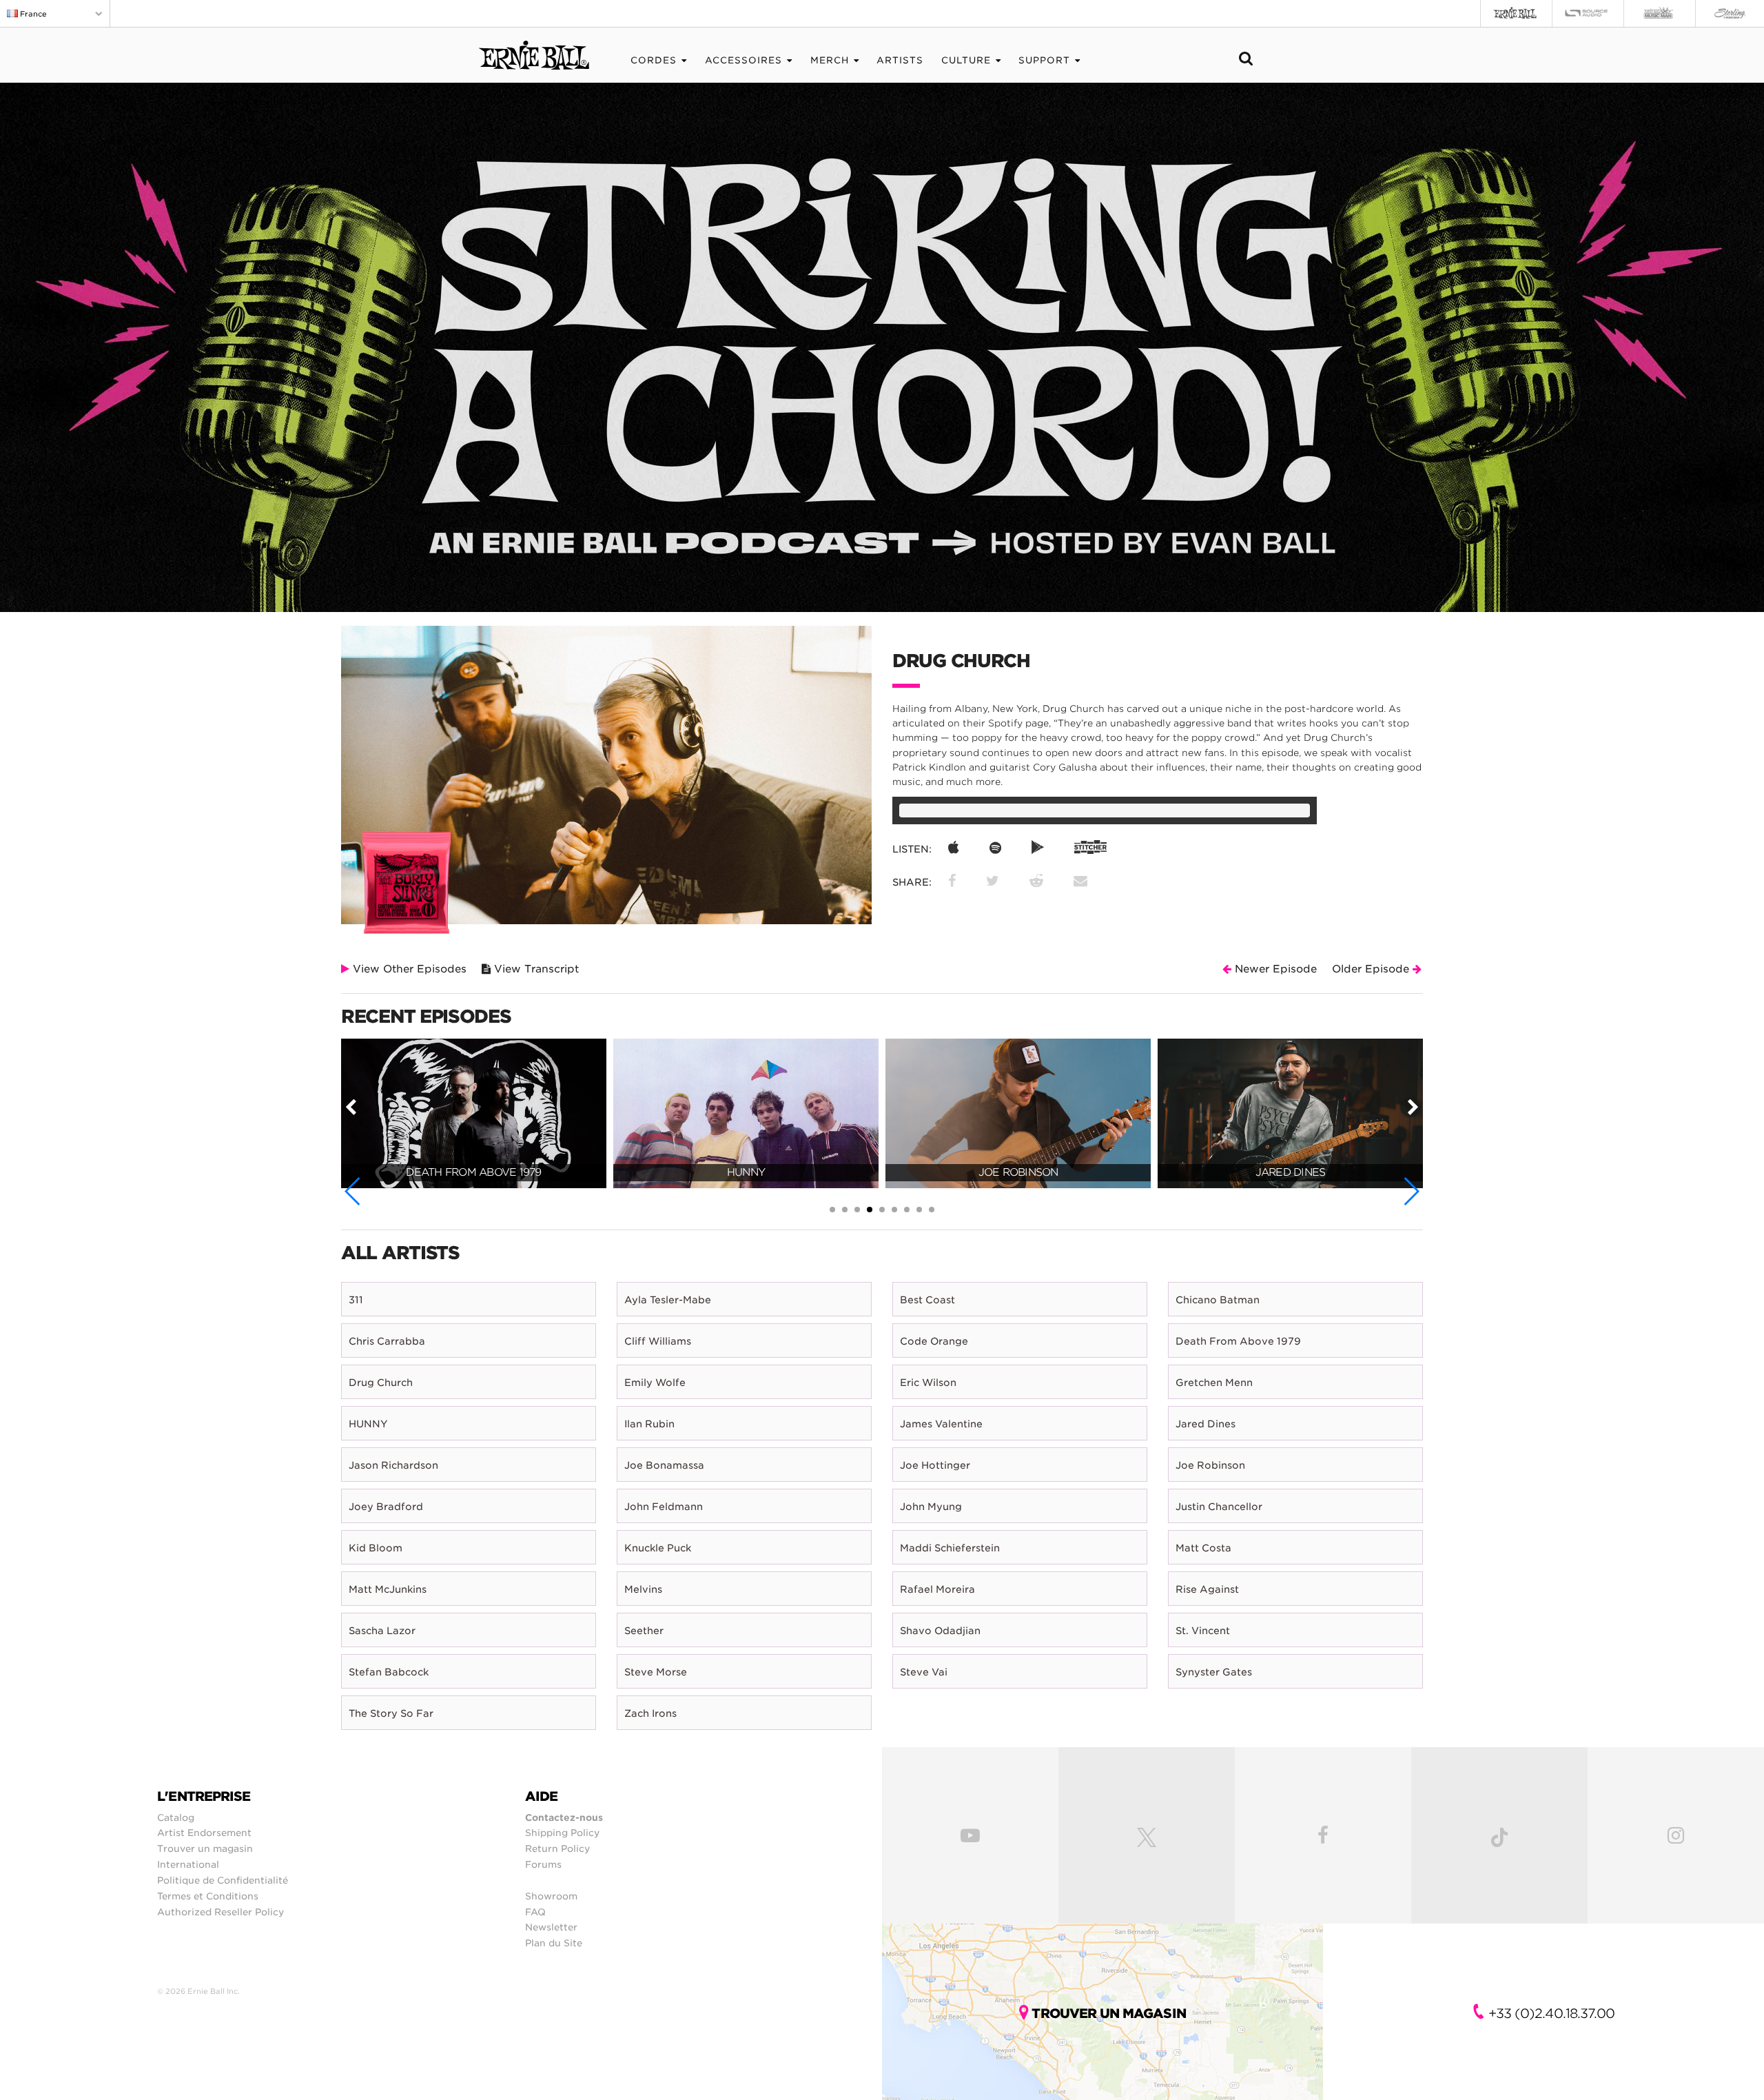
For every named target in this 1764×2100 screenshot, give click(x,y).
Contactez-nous (564, 1817)
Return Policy (557, 1848)
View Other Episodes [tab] (408, 969)
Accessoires (743, 60)
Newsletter (551, 1927)
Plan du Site (554, 1943)
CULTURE (966, 60)
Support (1044, 60)
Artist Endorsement (204, 1833)
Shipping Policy (562, 1833)
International (188, 1864)
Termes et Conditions (208, 1896)
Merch (830, 60)
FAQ (535, 1912)
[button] (353, 1191)
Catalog (176, 1817)
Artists (900, 60)
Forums (543, 1864)
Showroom (551, 1896)
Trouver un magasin (205, 1848)
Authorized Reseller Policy (220, 1912)
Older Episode (1372, 969)
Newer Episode (1274, 969)
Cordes (654, 60)
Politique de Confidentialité (223, 1880)
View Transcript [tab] (535, 969)
